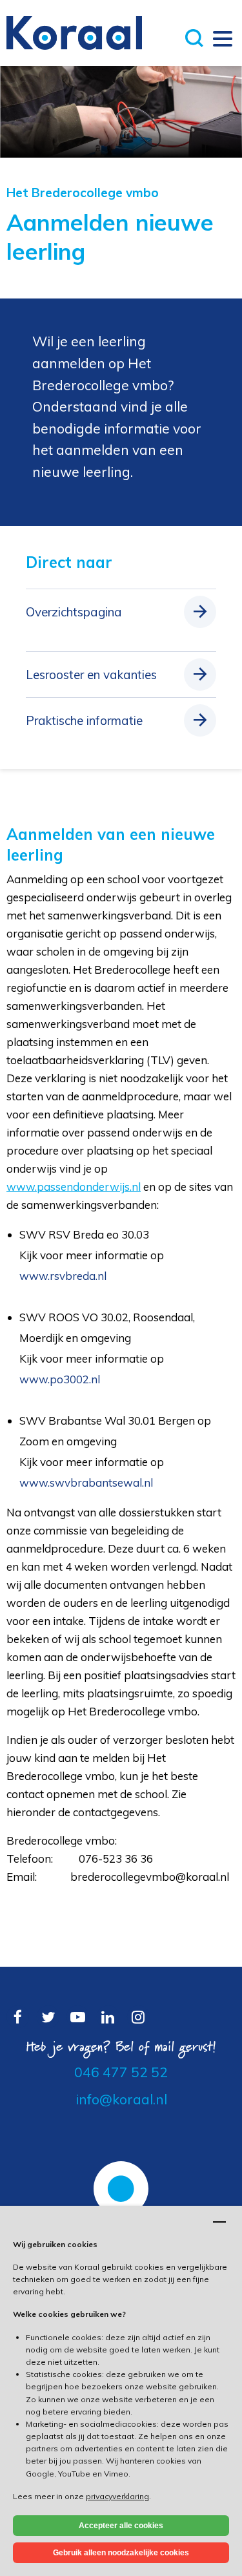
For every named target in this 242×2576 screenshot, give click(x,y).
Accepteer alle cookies (121, 2526)
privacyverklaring (117, 2496)
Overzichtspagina (74, 612)
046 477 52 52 (121, 2072)
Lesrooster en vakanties (91, 675)
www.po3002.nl (60, 1379)
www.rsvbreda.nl (63, 1276)
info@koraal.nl (121, 2099)
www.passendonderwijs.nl (74, 1187)
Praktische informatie (84, 720)
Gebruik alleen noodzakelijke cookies (121, 2553)
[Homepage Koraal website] (74, 32)
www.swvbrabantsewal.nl (86, 1482)
